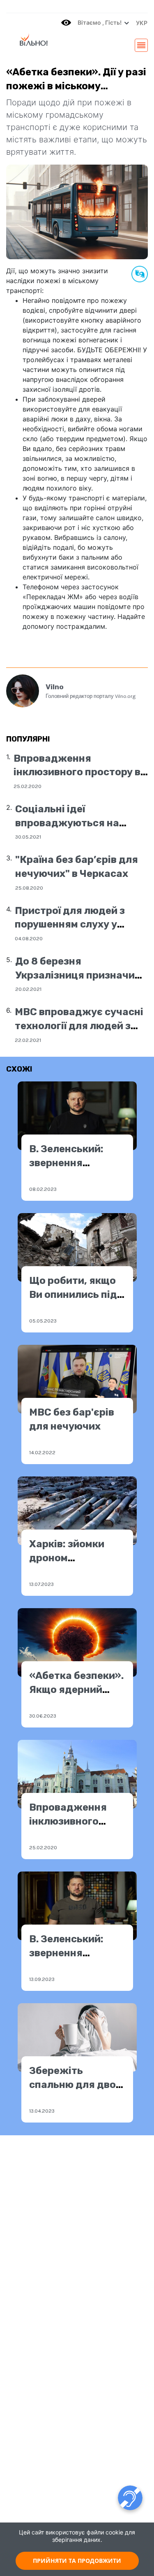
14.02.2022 (42, 1452)
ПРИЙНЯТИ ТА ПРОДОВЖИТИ (77, 2561)
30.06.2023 (43, 1716)
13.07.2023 (41, 1584)
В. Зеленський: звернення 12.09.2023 (66, 1953)
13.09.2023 (42, 1979)
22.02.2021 (28, 1040)
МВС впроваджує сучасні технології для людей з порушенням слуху (79, 1026)
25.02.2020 (28, 786)
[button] (140, 23)
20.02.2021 (28, 989)
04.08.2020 (29, 938)
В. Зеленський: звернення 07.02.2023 (66, 1163)
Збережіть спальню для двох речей (75, 2084)
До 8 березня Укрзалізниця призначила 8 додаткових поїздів (81, 975)
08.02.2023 (43, 1189)
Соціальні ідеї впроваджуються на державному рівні (67, 823)
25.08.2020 (29, 888)
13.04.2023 (42, 2111)
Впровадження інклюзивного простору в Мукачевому (77, 772)
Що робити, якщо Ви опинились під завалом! (73, 1294)
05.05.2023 (43, 1321)
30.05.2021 (28, 837)
